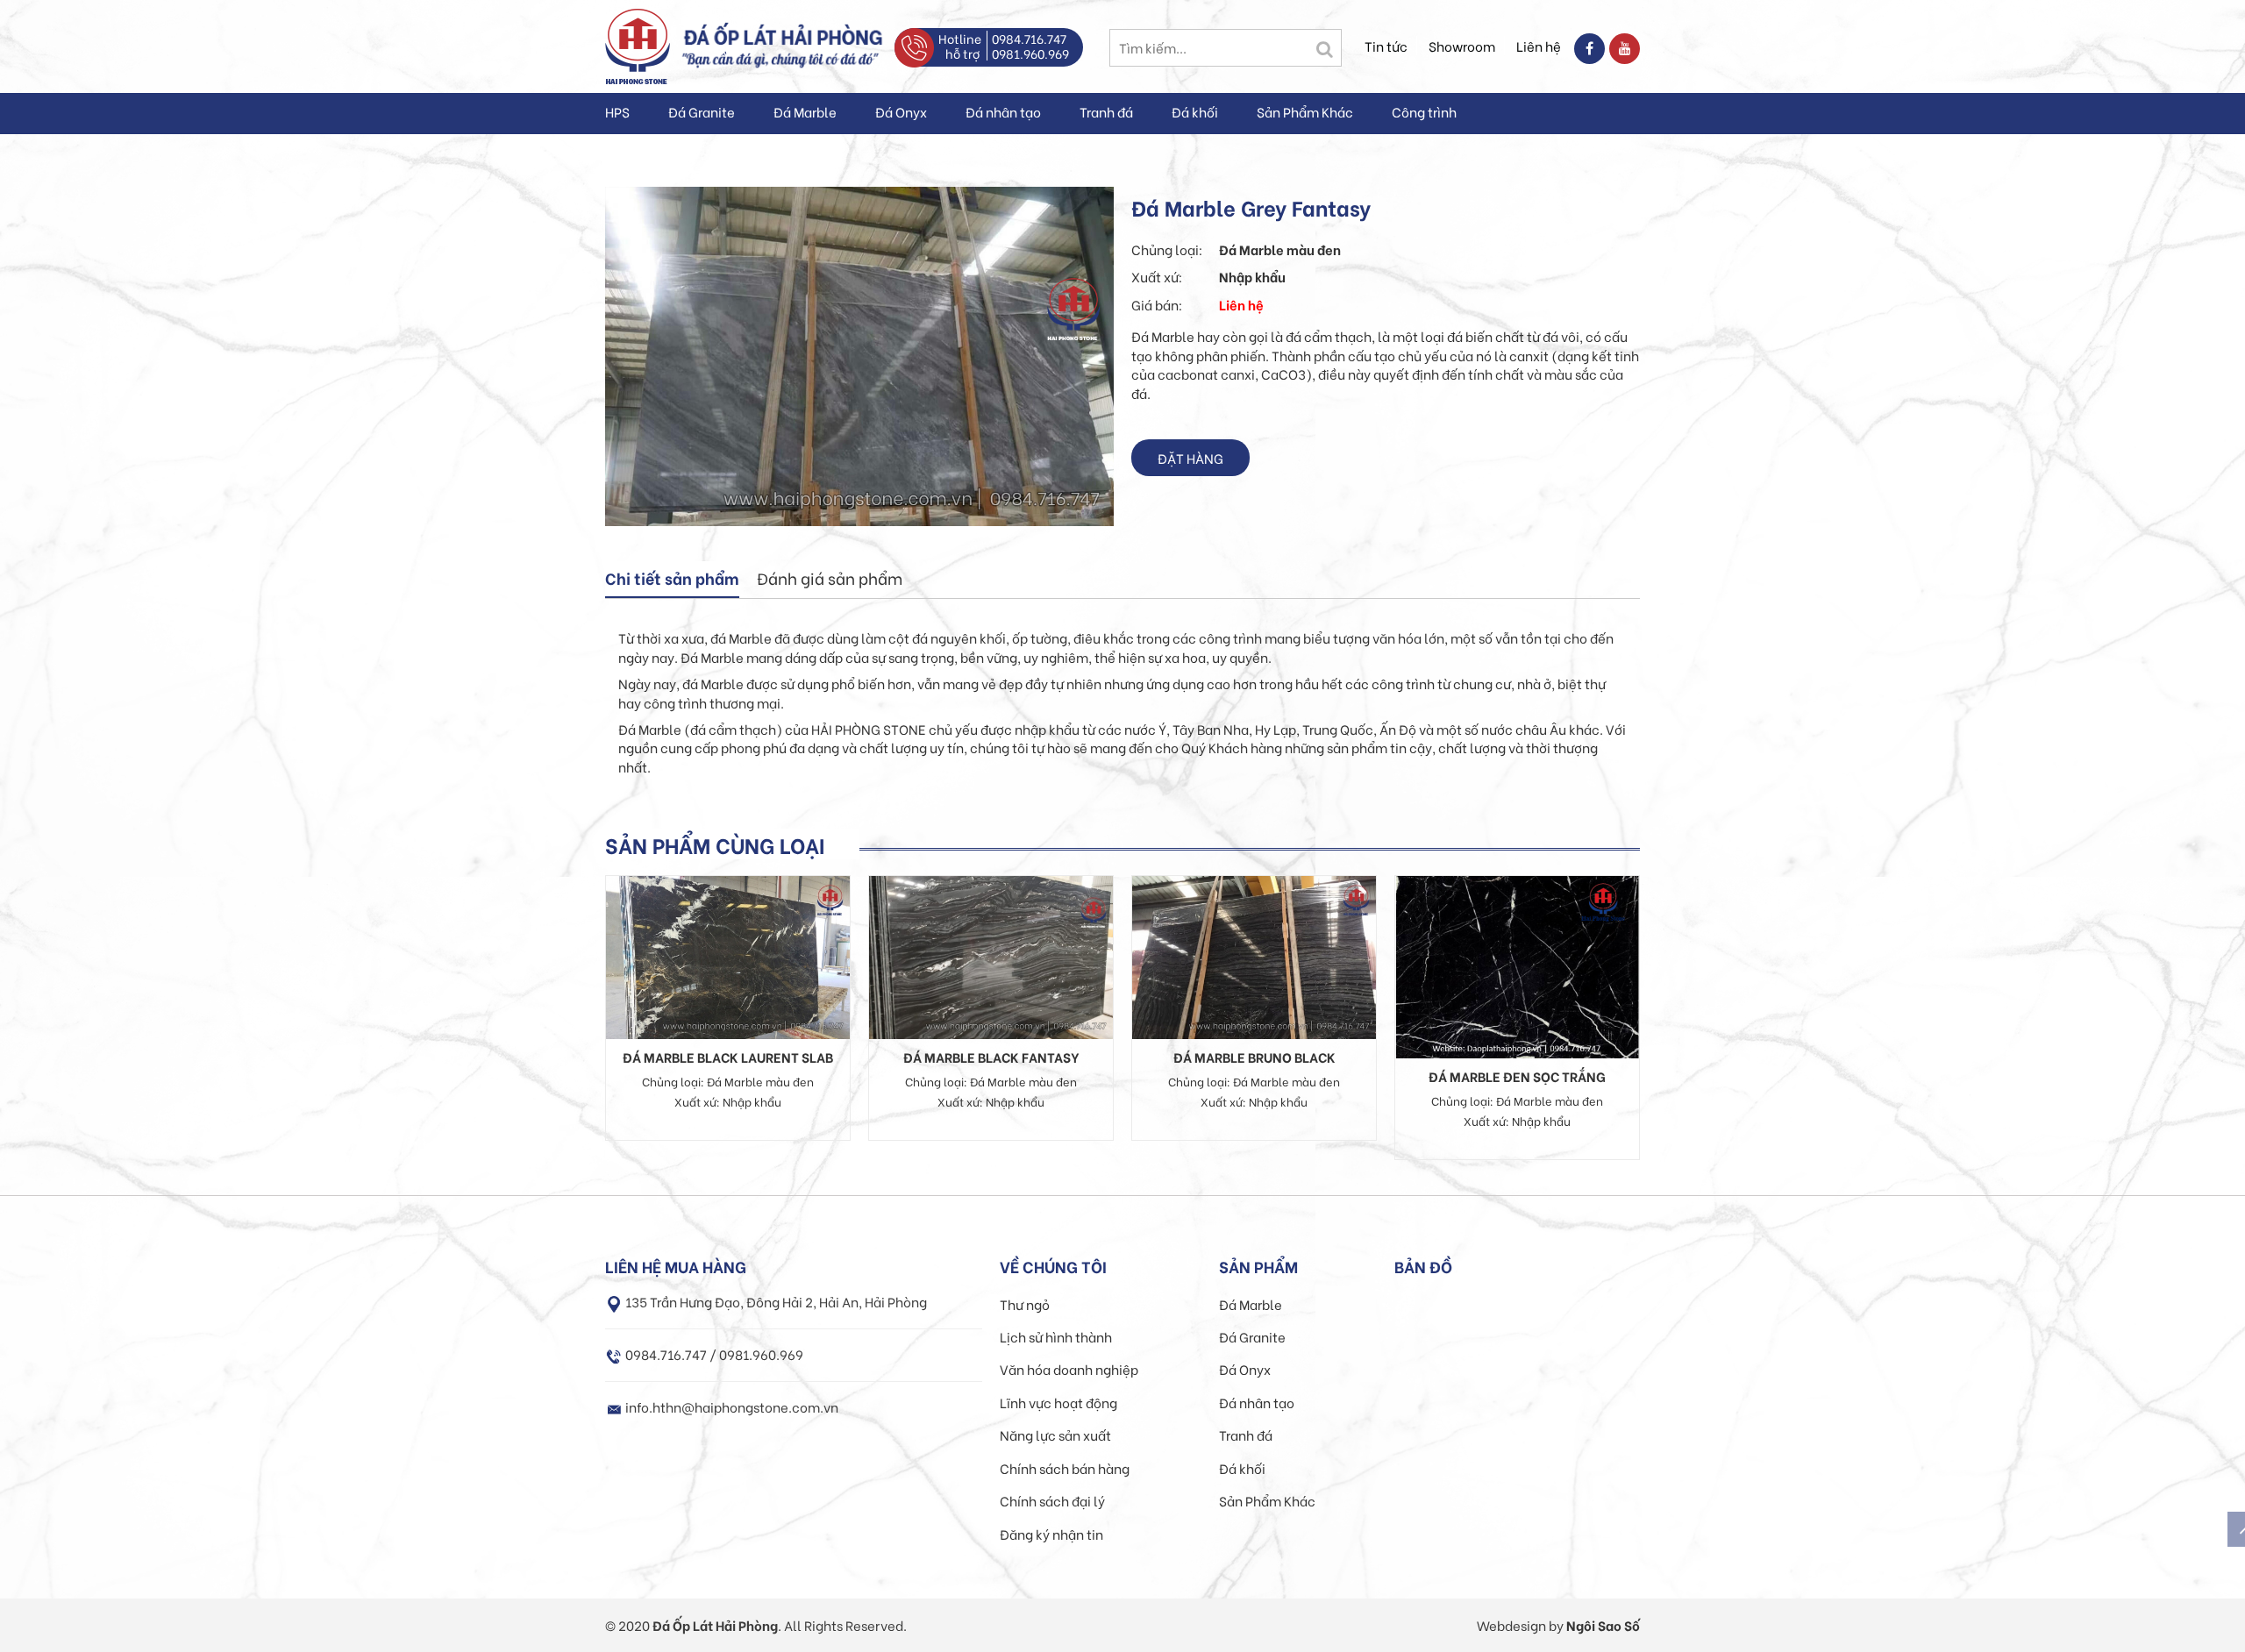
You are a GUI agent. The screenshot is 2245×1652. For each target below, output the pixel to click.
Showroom (1462, 46)
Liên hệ (1539, 46)
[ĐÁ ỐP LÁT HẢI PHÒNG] (638, 44)
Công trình (1424, 111)
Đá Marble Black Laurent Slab (728, 1057)
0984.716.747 (1029, 38)
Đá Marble (805, 111)
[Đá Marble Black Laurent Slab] (728, 955)
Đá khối (1195, 111)
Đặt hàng (1190, 458)
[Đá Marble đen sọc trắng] (1517, 965)
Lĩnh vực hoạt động (1058, 1402)
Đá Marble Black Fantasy (991, 1057)
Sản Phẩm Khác (1305, 111)
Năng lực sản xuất (1055, 1435)
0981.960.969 (1030, 53)
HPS (617, 111)
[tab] (672, 580)
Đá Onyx (901, 111)
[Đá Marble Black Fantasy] (991, 955)
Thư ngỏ (1025, 1304)
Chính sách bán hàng (1065, 1468)
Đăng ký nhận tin (1051, 1534)
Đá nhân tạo (1003, 111)
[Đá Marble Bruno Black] (1254, 955)
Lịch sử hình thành (1056, 1336)
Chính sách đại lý (1052, 1500)
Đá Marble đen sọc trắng (1517, 1076)
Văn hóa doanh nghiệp (1069, 1369)
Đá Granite (702, 111)
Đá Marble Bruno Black (1254, 1057)
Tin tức (1386, 46)
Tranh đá (1106, 111)
